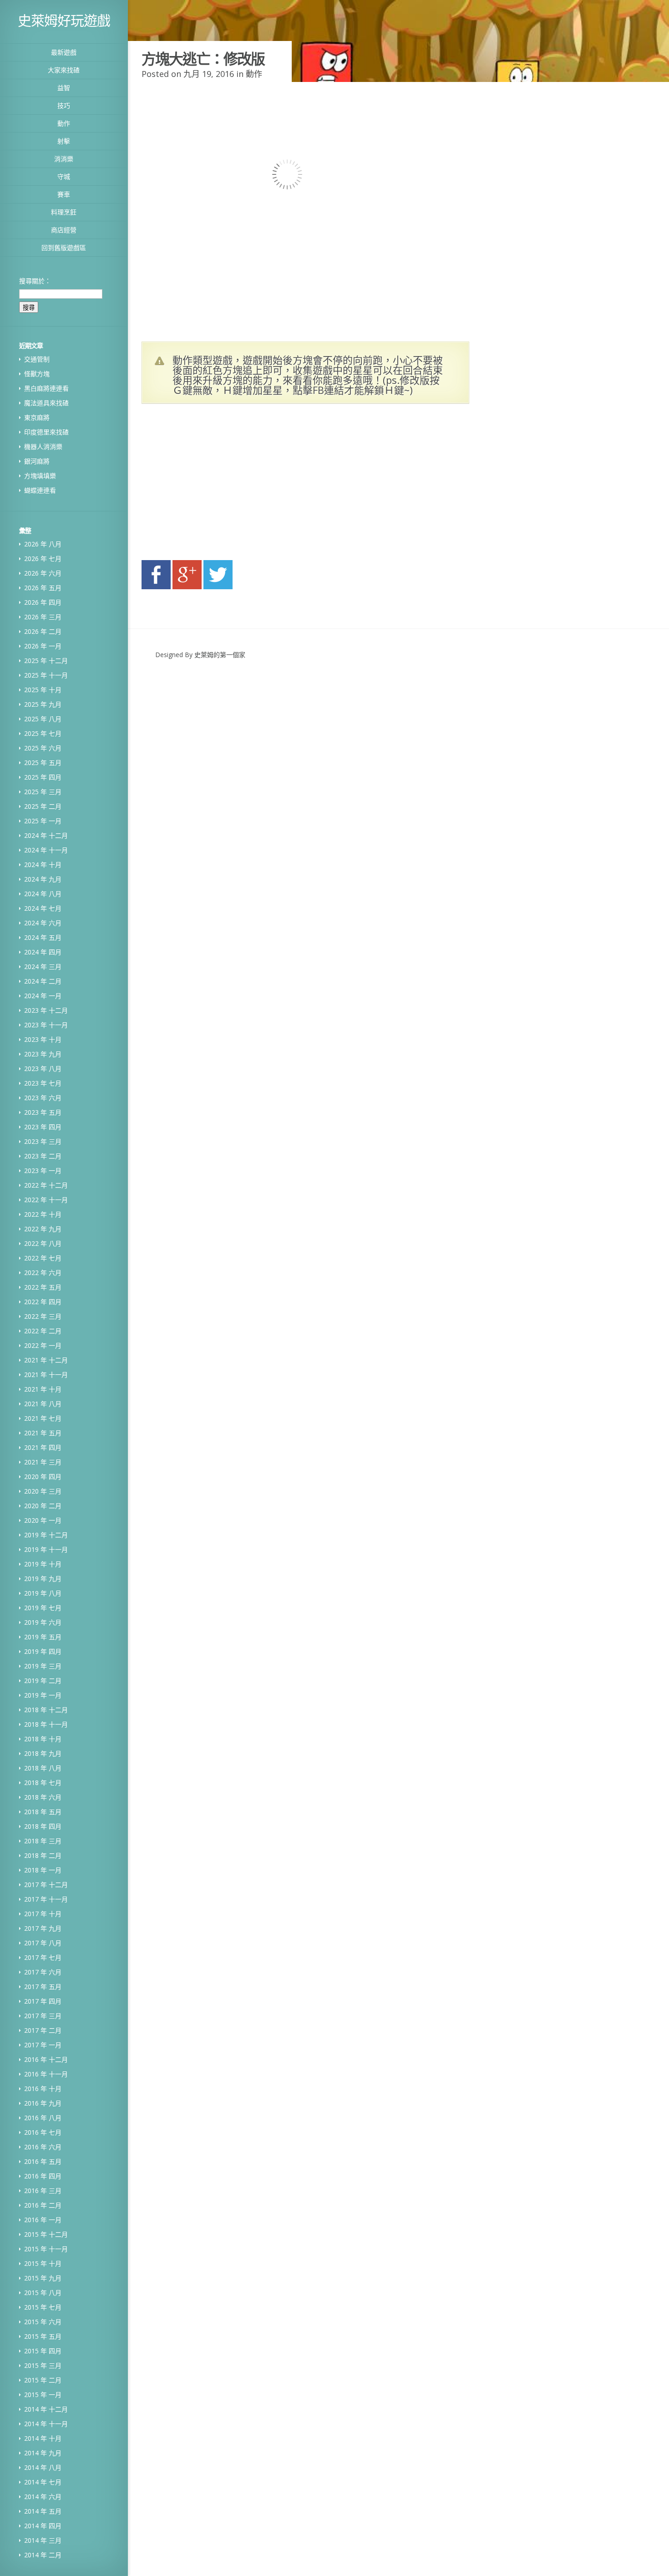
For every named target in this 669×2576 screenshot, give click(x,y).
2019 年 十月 (43, 1564)
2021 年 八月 (43, 1404)
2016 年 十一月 (46, 2074)
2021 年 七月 (43, 1418)
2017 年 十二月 (46, 1885)
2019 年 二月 (43, 1681)
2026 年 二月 (43, 631)
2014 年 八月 (43, 2467)
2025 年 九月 (43, 704)
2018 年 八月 (43, 1768)
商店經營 (64, 230)
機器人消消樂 (43, 446)
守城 (64, 176)
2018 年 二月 (43, 1855)
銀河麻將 (37, 461)
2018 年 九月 (43, 1753)
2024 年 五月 (43, 937)
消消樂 (64, 159)
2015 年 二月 (43, 2380)
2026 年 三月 (43, 617)
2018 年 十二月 (46, 1710)
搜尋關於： (35, 281)
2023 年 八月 (43, 1069)
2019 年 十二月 (46, 1535)
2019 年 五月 (43, 1637)
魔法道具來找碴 (46, 403)
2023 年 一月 (43, 1171)
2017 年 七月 (43, 1957)
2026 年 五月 (43, 588)
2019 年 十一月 (46, 1549)
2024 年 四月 (43, 952)
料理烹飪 (64, 212)
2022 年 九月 (43, 1229)
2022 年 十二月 (46, 1185)
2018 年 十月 (43, 1739)
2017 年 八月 (43, 1943)
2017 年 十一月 (46, 1899)
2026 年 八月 (43, 544)
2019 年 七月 (43, 1608)
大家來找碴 (64, 70)
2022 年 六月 (43, 1273)
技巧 (64, 105)
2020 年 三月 (43, 1491)
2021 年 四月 (43, 1447)
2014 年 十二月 (46, 2409)
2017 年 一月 (43, 2045)
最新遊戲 (64, 52)
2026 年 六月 (43, 573)
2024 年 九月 (43, 879)
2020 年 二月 (43, 1506)
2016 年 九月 (43, 2103)
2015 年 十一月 (46, 2249)
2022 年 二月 (43, 1331)
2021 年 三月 (43, 1462)
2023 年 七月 (43, 1083)
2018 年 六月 (43, 1797)
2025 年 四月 (43, 777)
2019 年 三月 (43, 1666)
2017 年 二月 (43, 2030)
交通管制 (37, 359)
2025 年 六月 (43, 748)
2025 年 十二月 (46, 661)
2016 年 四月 (43, 2176)
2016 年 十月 (43, 2089)
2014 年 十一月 (46, 2424)
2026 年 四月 (43, 602)
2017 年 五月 (43, 1987)
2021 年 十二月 (46, 1360)
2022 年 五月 (43, 1287)
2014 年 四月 (43, 2526)
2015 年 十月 (43, 2263)
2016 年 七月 (43, 2132)
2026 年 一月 (43, 646)
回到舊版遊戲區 (64, 247)
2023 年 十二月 (46, 1010)
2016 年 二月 (43, 2205)
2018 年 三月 (43, 1841)
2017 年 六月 (43, 1972)
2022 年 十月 (43, 1214)
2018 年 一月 (43, 1870)
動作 (64, 123)
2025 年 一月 (43, 821)
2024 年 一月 (43, 996)
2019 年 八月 (43, 1593)
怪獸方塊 (37, 374)
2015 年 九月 (43, 2278)
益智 (64, 88)
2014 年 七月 (43, 2482)
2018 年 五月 (43, 1812)
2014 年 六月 (43, 2497)
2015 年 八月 (43, 2293)
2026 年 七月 (43, 559)
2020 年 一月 (43, 1520)
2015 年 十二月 (46, 2234)
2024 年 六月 (43, 923)
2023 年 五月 (43, 1112)
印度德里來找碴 (46, 432)
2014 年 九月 (43, 2453)
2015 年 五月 (43, 2336)
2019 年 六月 (43, 1622)
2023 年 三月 (43, 1141)
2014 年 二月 (43, 2555)
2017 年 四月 (43, 2001)
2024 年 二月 (43, 981)
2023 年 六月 (43, 1098)
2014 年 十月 (43, 2438)
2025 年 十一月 (46, 675)
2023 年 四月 (43, 1127)
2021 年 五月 (43, 1433)
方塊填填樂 (40, 476)
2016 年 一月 (43, 2220)
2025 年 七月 (43, 733)
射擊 (64, 141)
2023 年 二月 (43, 1156)
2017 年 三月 (43, 2016)
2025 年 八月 (43, 719)
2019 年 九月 (43, 1579)
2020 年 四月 (43, 1477)
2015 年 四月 (43, 2351)
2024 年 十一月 (46, 850)
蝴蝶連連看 (40, 490)
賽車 (64, 194)
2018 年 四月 (43, 1826)
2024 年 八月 (43, 894)
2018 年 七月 (43, 1783)
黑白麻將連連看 (46, 388)
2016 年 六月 (43, 2147)
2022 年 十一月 (46, 1200)
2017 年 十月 (43, 1914)
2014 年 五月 (43, 2511)
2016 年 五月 (43, 2161)
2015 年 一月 (43, 2395)
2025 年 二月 (43, 806)
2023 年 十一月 (46, 1025)
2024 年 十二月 (46, 835)
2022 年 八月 (43, 1243)
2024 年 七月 (43, 908)
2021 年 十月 (43, 1389)
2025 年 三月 (43, 792)
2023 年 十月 (43, 1039)
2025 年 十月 (43, 690)
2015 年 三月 (43, 2365)
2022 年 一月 (43, 1345)
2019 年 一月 (43, 1695)
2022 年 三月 (43, 1316)
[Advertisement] (228, 485)
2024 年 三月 (43, 967)
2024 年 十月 (43, 865)
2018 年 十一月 (46, 1724)
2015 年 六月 (43, 2322)
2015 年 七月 (43, 2307)
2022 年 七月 (43, 1258)
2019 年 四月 (43, 1651)
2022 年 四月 (43, 1302)
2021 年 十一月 (46, 1375)
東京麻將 (37, 417)
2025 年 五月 (43, 763)
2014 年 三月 (43, 2540)
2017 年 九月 (43, 1928)
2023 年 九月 (43, 1054)
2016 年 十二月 (46, 2059)
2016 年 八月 (43, 2118)
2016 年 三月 (43, 2191)
